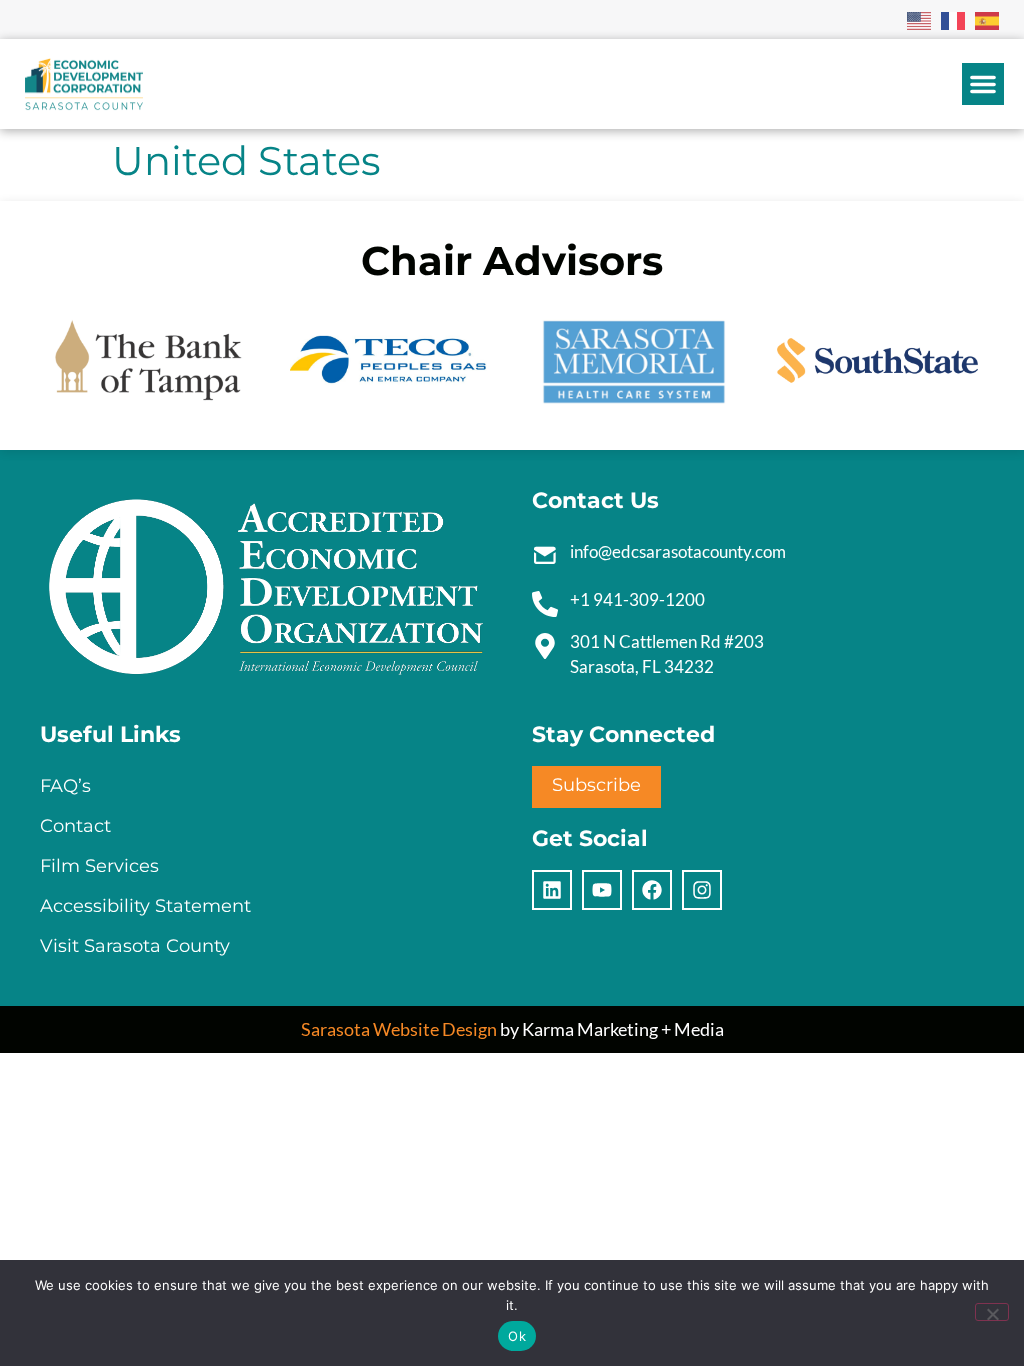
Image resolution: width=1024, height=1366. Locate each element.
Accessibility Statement (145, 906)
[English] (920, 19)
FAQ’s (65, 786)
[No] (992, 1312)
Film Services (99, 866)
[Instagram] (702, 890)
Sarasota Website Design (399, 1029)
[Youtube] (602, 890)
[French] (954, 19)
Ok (517, 1336)
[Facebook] (652, 890)
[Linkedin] (552, 890)
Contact (75, 826)
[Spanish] (988, 19)
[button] (983, 84)
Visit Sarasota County (135, 946)
